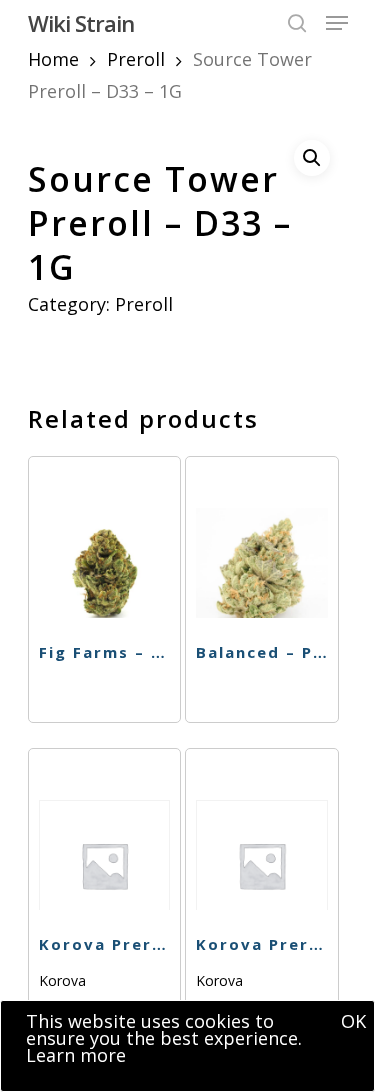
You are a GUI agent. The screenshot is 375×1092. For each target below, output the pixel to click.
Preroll (136, 59)
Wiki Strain (81, 23)
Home (53, 59)
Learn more (76, 1055)
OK (353, 1021)
